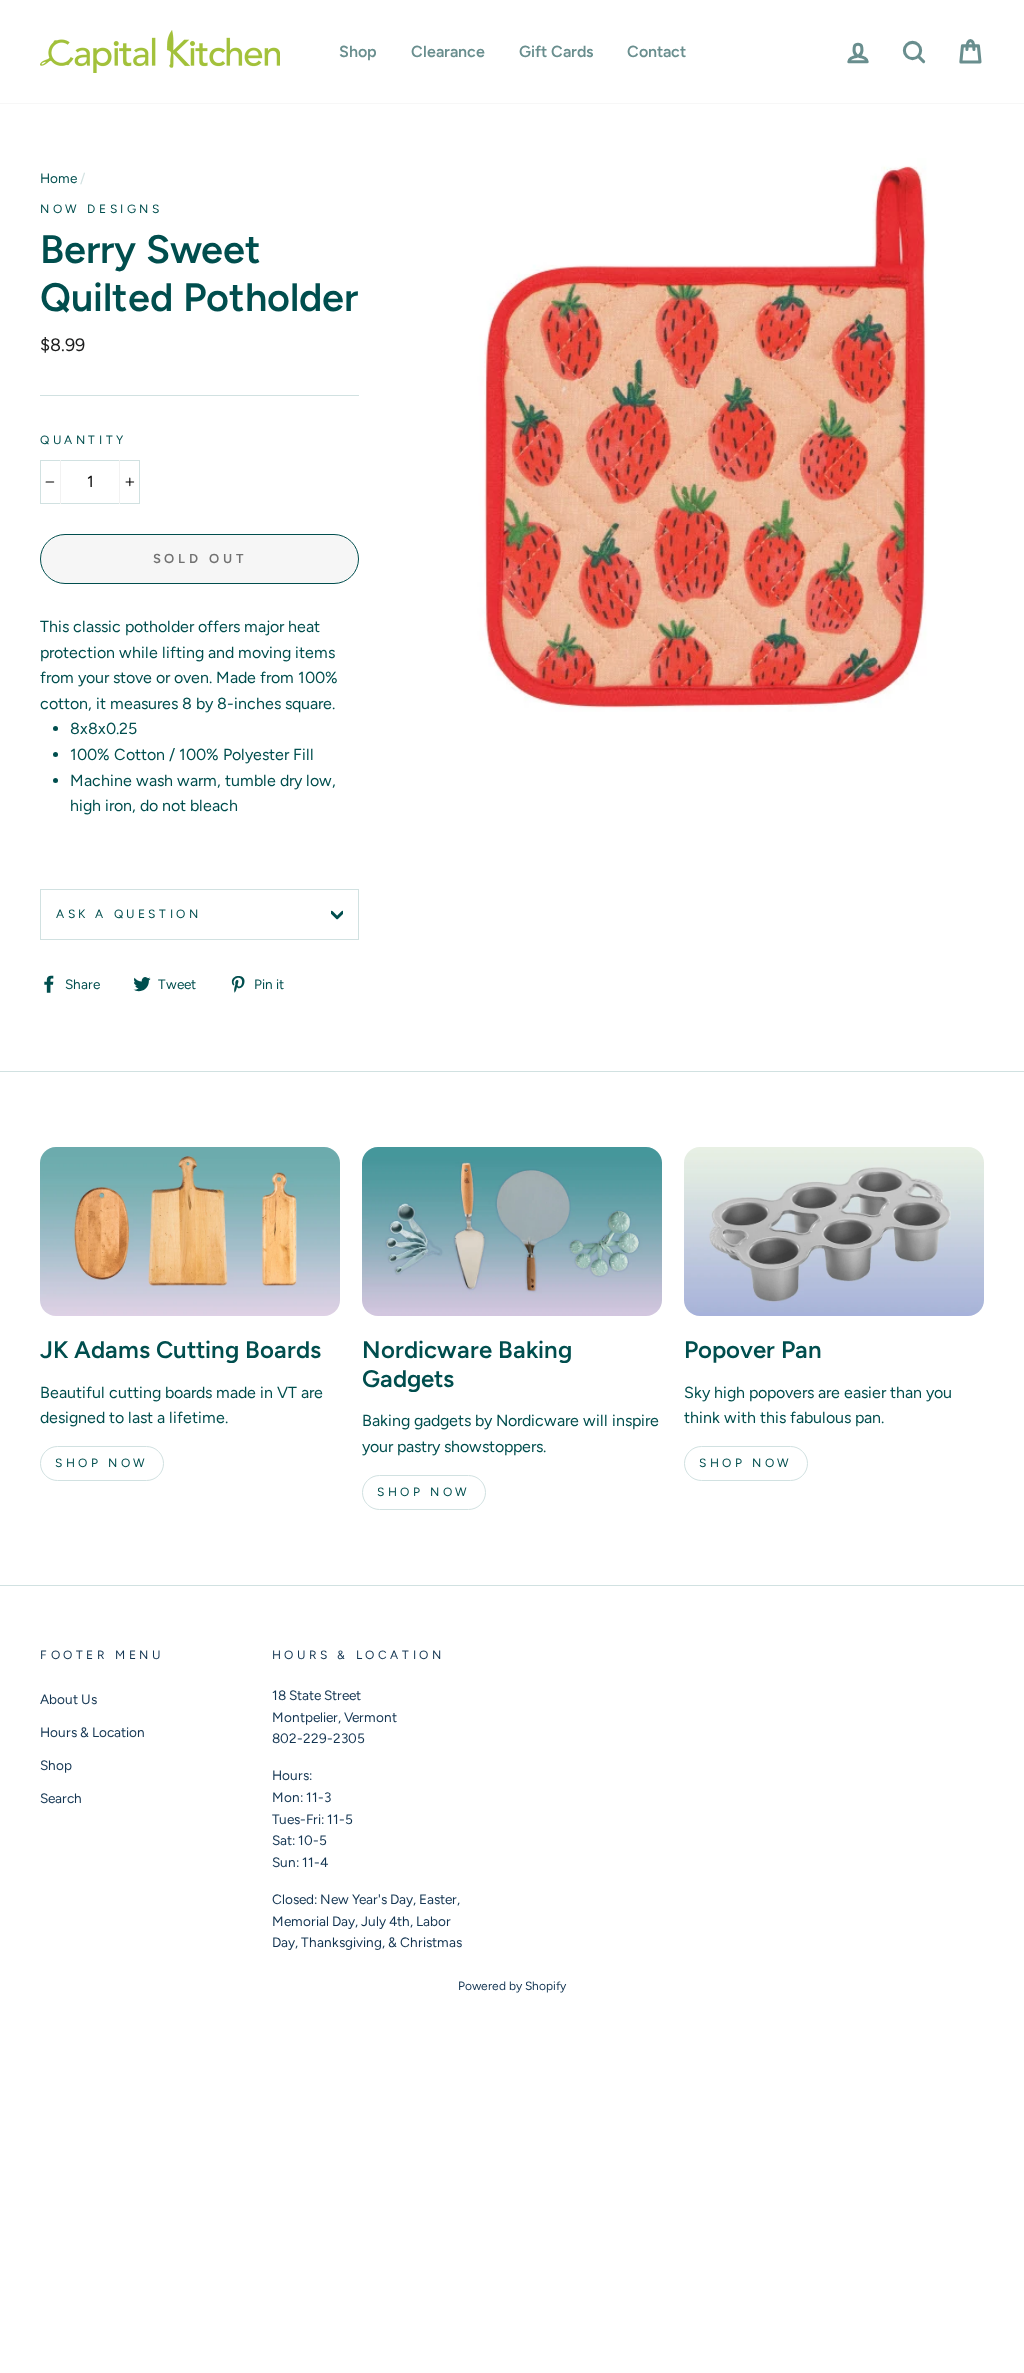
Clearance (448, 51)
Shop (358, 51)
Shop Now (102, 1463)
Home (58, 178)
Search (61, 1798)
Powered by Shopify (512, 1986)
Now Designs (101, 209)
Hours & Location (92, 1732)
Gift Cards (556, 51)
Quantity (83, 440)
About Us (68, 1699)
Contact (656, 51)
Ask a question (128, 914)
